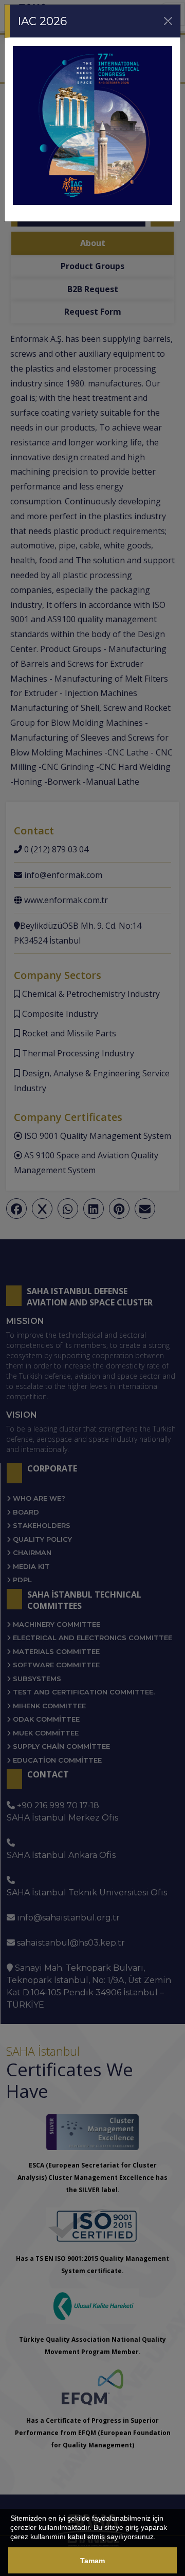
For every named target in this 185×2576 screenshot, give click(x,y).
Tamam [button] (92, 2561)
